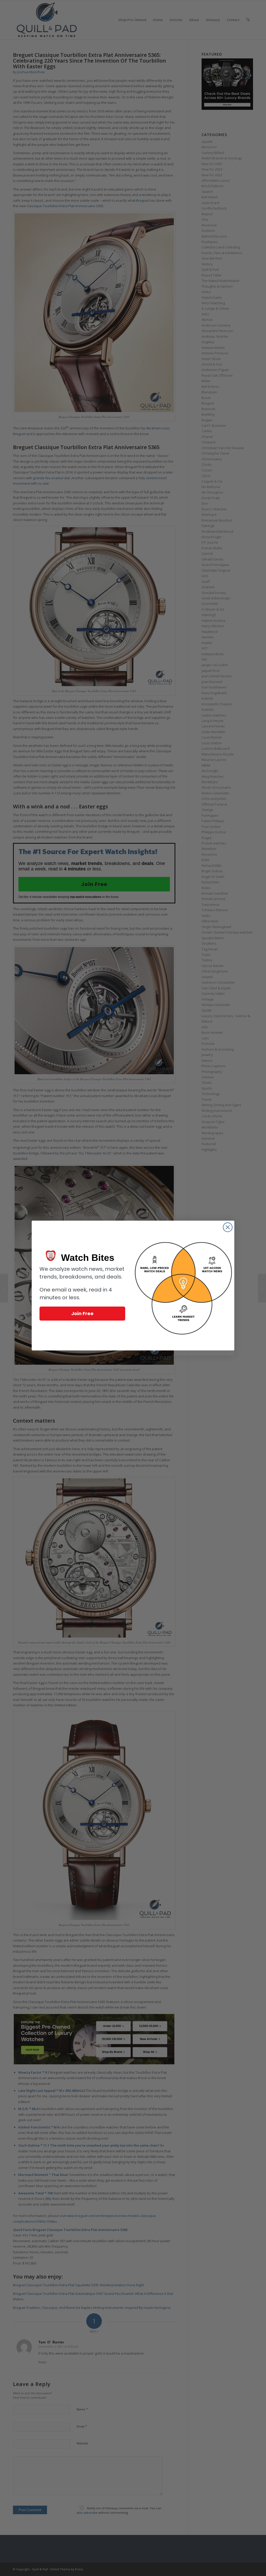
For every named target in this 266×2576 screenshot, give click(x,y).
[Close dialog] (228, 1227)
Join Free (82, 1313)
